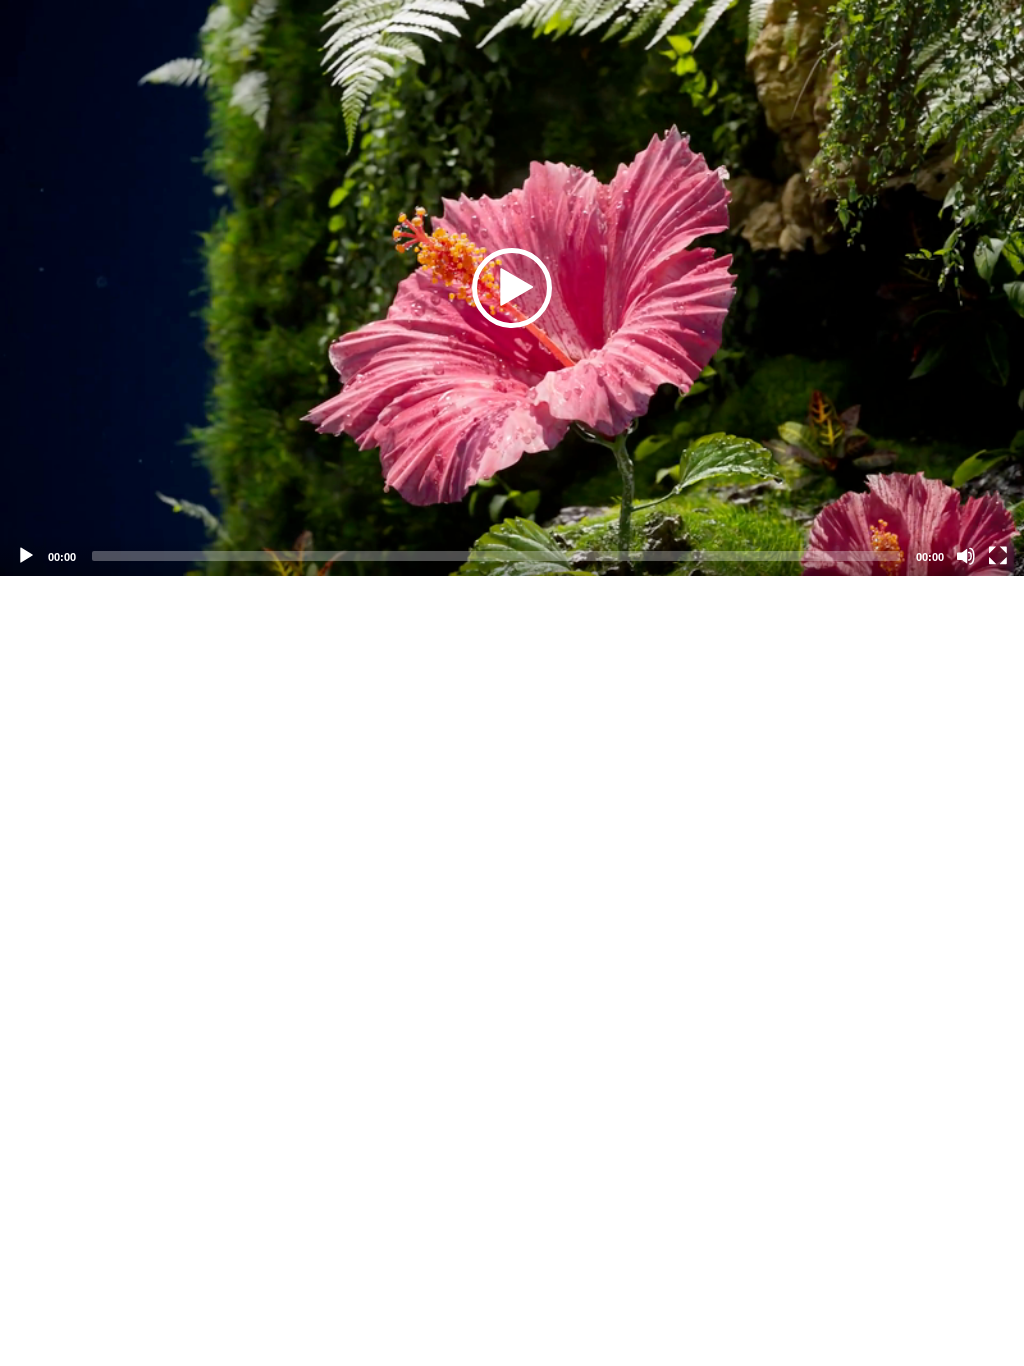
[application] (512, 288)
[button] (512, 288)
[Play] (26, 556)
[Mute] (966, 556)
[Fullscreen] (998, 556)
